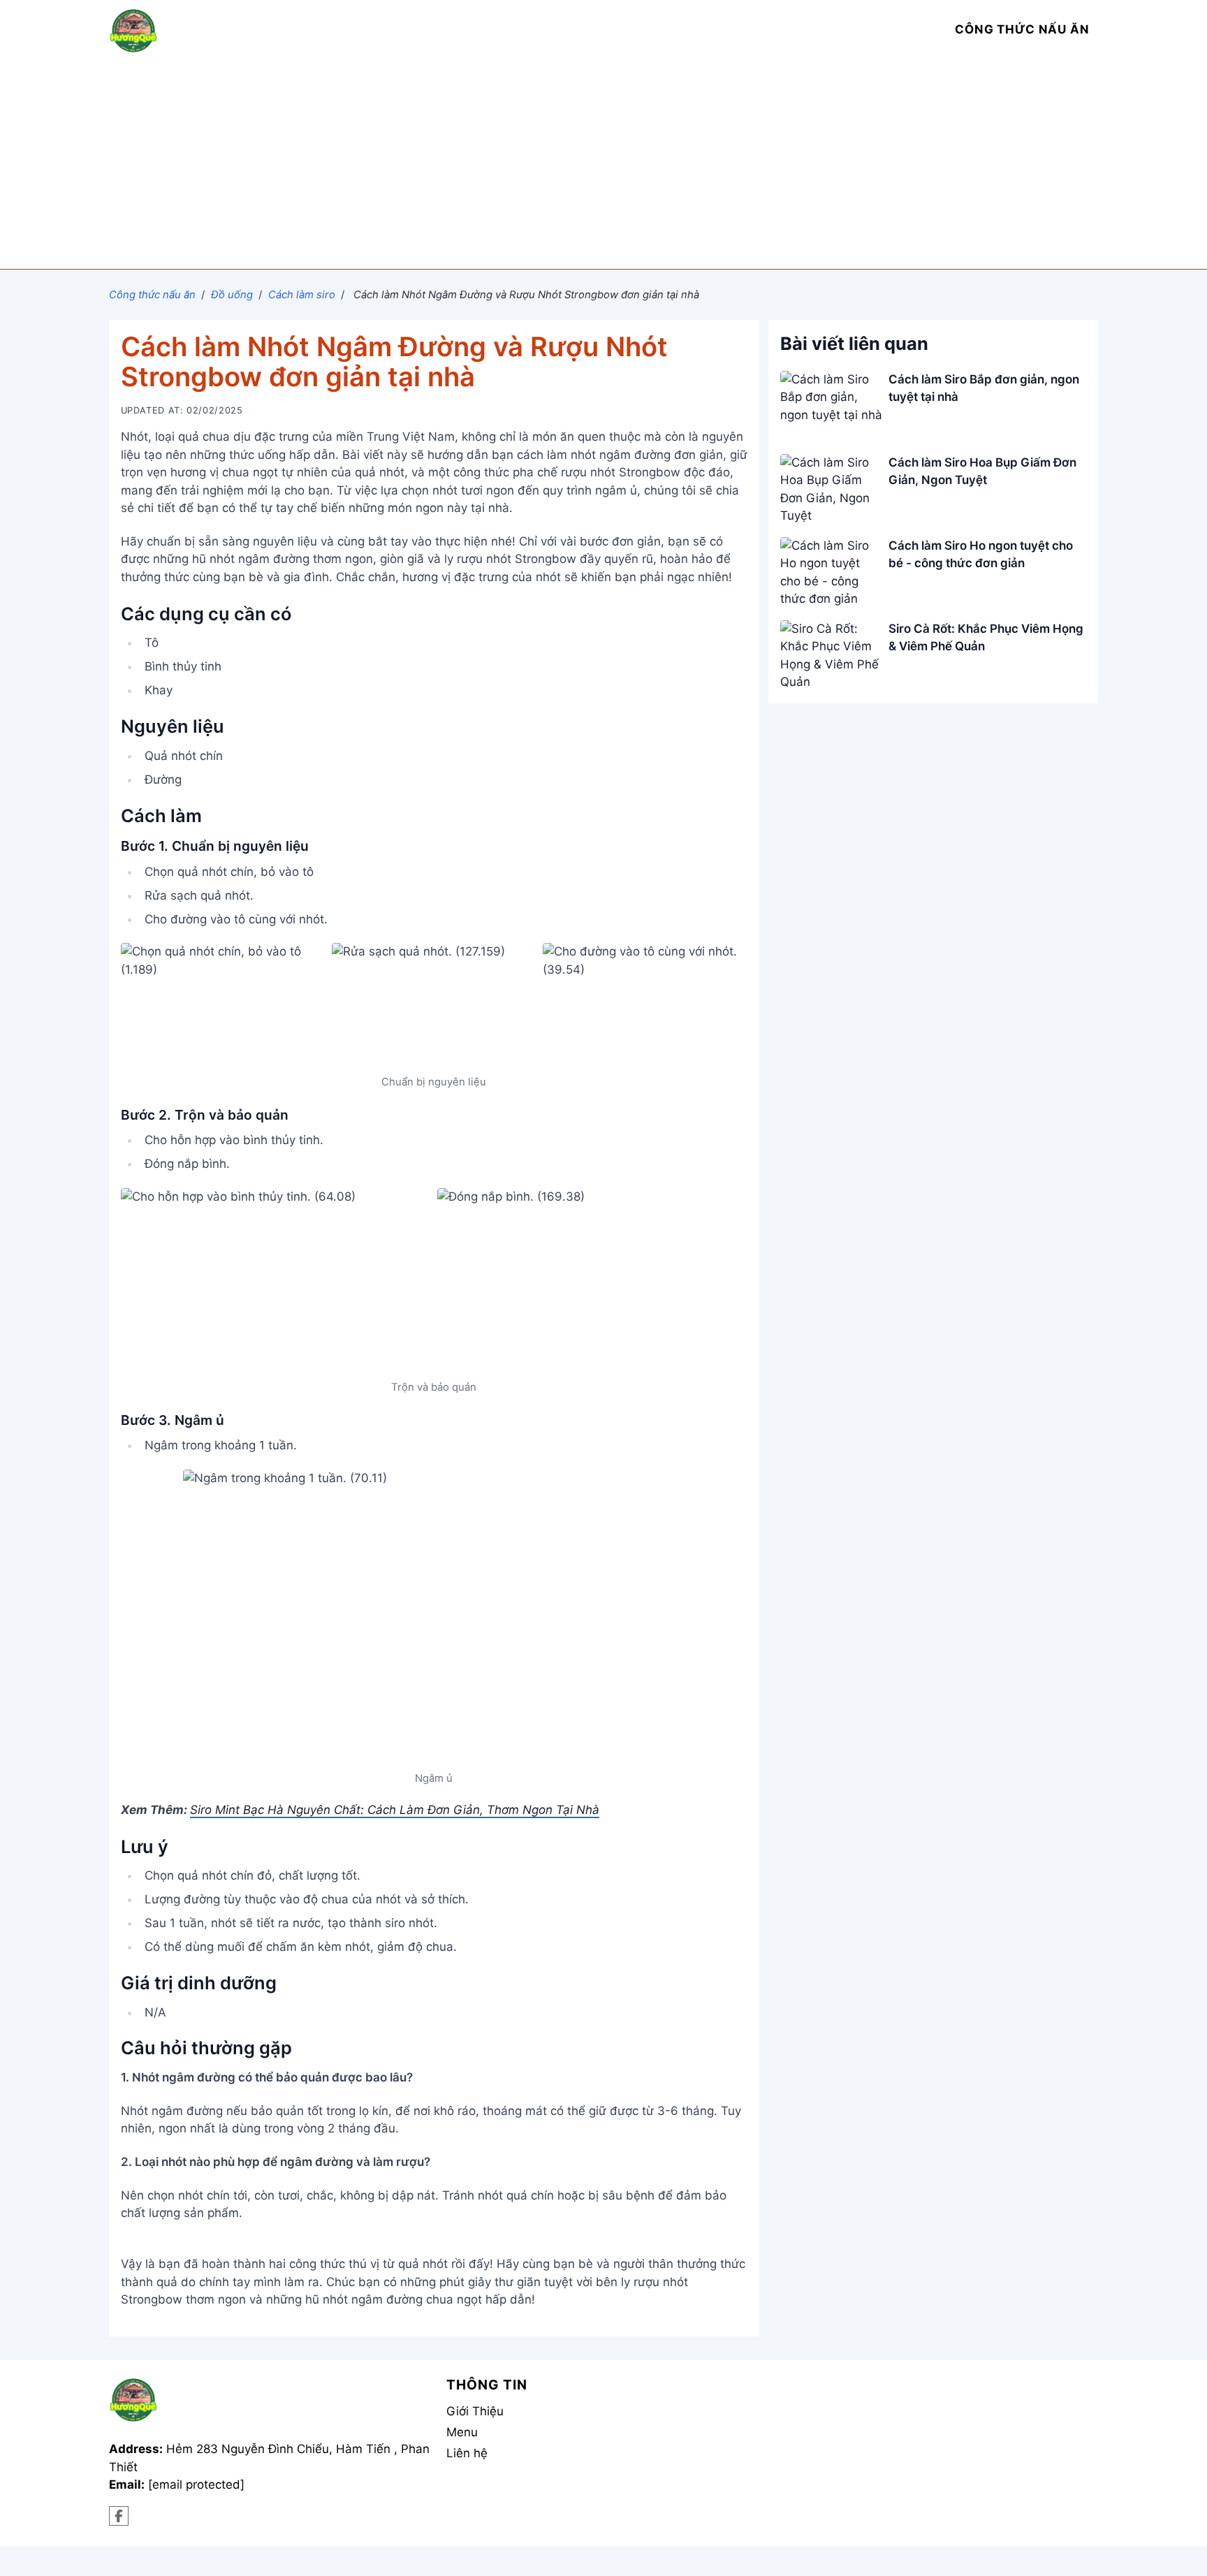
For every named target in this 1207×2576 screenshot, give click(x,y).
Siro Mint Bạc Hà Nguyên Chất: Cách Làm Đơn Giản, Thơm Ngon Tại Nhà (395, 1810)
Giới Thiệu (475, 2411)
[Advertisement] (603, 164)
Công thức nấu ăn (152, 295)
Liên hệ (467, 2453)
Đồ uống (232, 295)
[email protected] (196, 2484)
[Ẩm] (119, 2516)
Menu (462, 2432)
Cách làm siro (302, 295)
